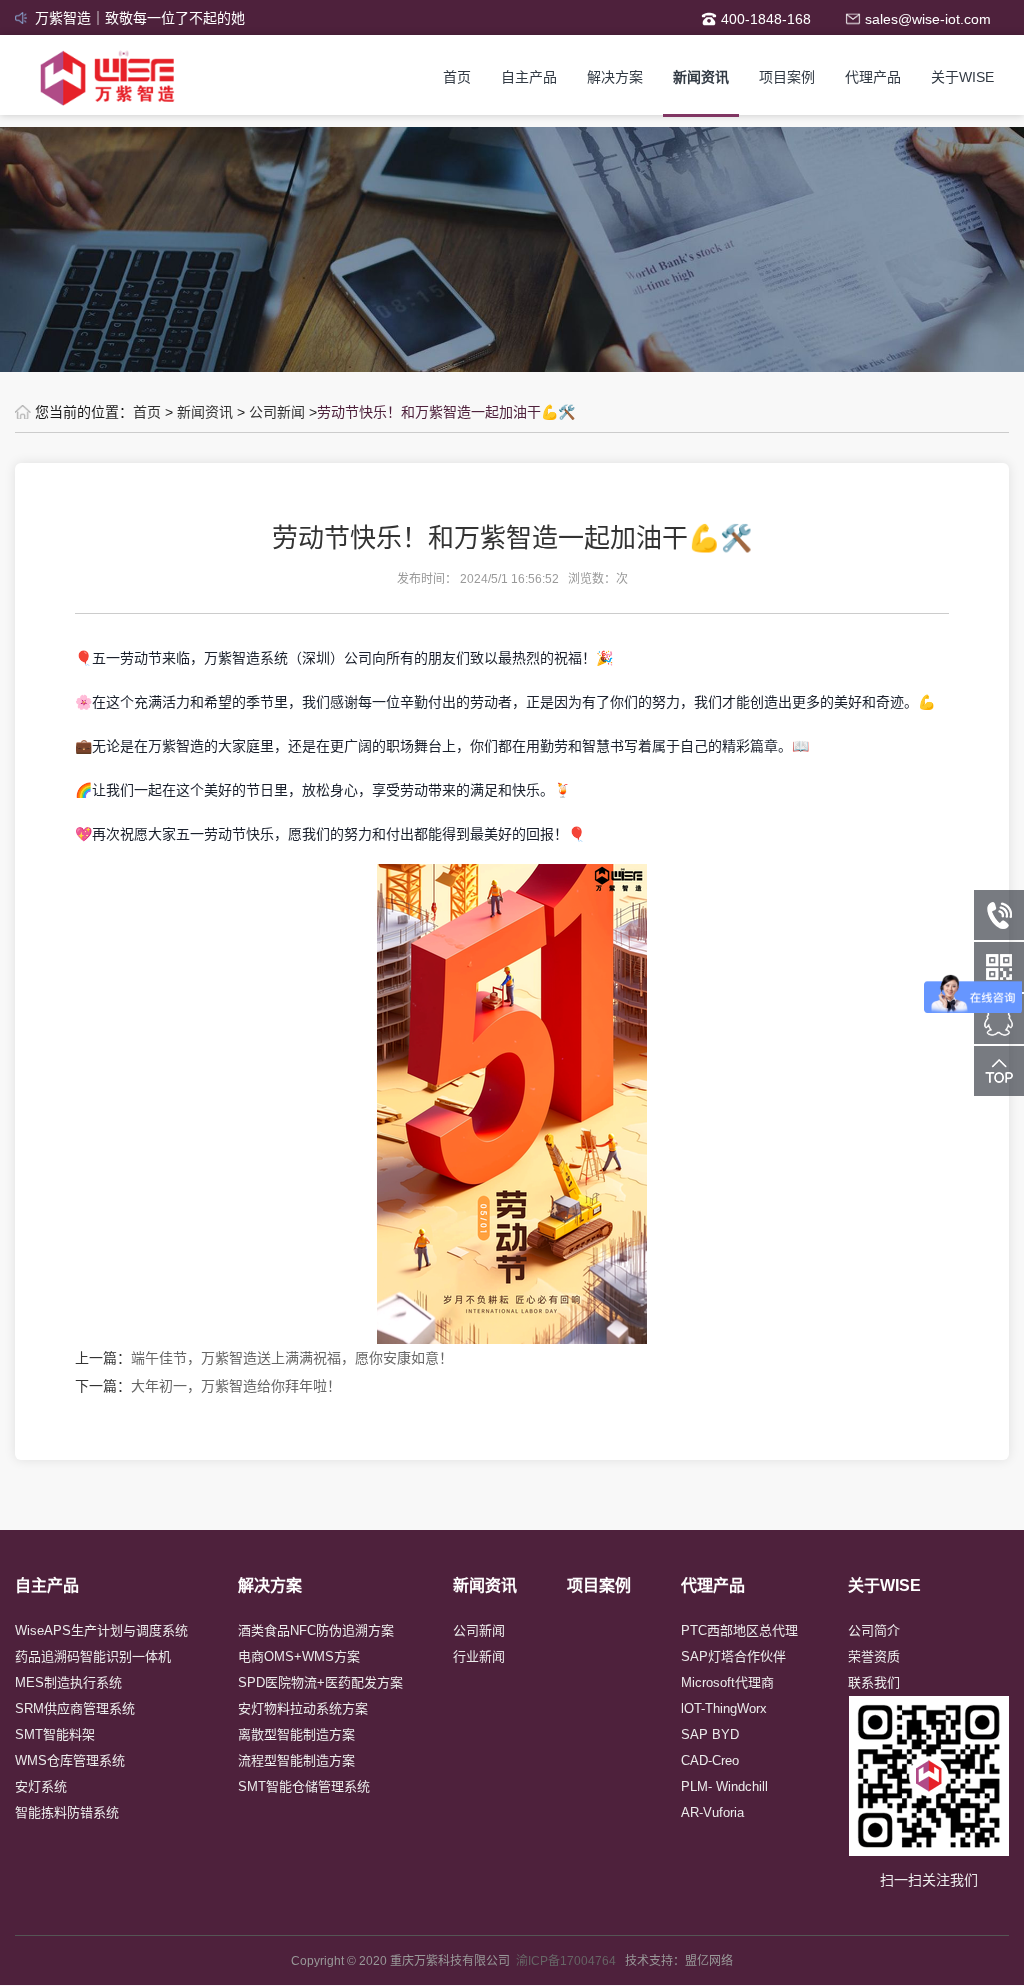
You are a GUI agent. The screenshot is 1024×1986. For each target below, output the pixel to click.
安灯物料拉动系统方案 (303, 1708)
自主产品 (529, 77)
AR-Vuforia (712, 1812)
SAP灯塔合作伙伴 (733, 1656)
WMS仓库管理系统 (70, 1760)
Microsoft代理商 (727, 1682)
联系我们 (874, 1682)
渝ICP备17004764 (570, 1961)
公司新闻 (277, 412)
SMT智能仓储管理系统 (304, 1786)
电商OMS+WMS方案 (299, 1656)
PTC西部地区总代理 (739, 1630)
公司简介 (874, 1630)
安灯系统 (41, 1786)
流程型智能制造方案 (296, 1760)
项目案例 (787, 77)
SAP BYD (710, 1734)
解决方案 (615, 77)
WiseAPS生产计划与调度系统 (101, 1630)
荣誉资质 (874, 1656)
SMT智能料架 (55, 1734)
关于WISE (962, 77)
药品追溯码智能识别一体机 (93, 1656)
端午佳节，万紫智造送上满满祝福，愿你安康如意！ (292, 1358)
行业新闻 (479, 1656)
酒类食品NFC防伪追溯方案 (316, 1630)
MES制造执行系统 (68, 1682)
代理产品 (873, 77)
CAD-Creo (710, 1760)
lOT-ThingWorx (724, 1708)
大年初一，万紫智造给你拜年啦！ (236, 1386)
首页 (457, 77)
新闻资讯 (701, 77)
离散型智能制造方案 (296, 1734)
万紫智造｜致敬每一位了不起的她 (140, 18)
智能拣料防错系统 (67, 1812)
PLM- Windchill (724, 1786)
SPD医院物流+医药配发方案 (320, 1682)
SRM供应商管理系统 (75, 1708)
